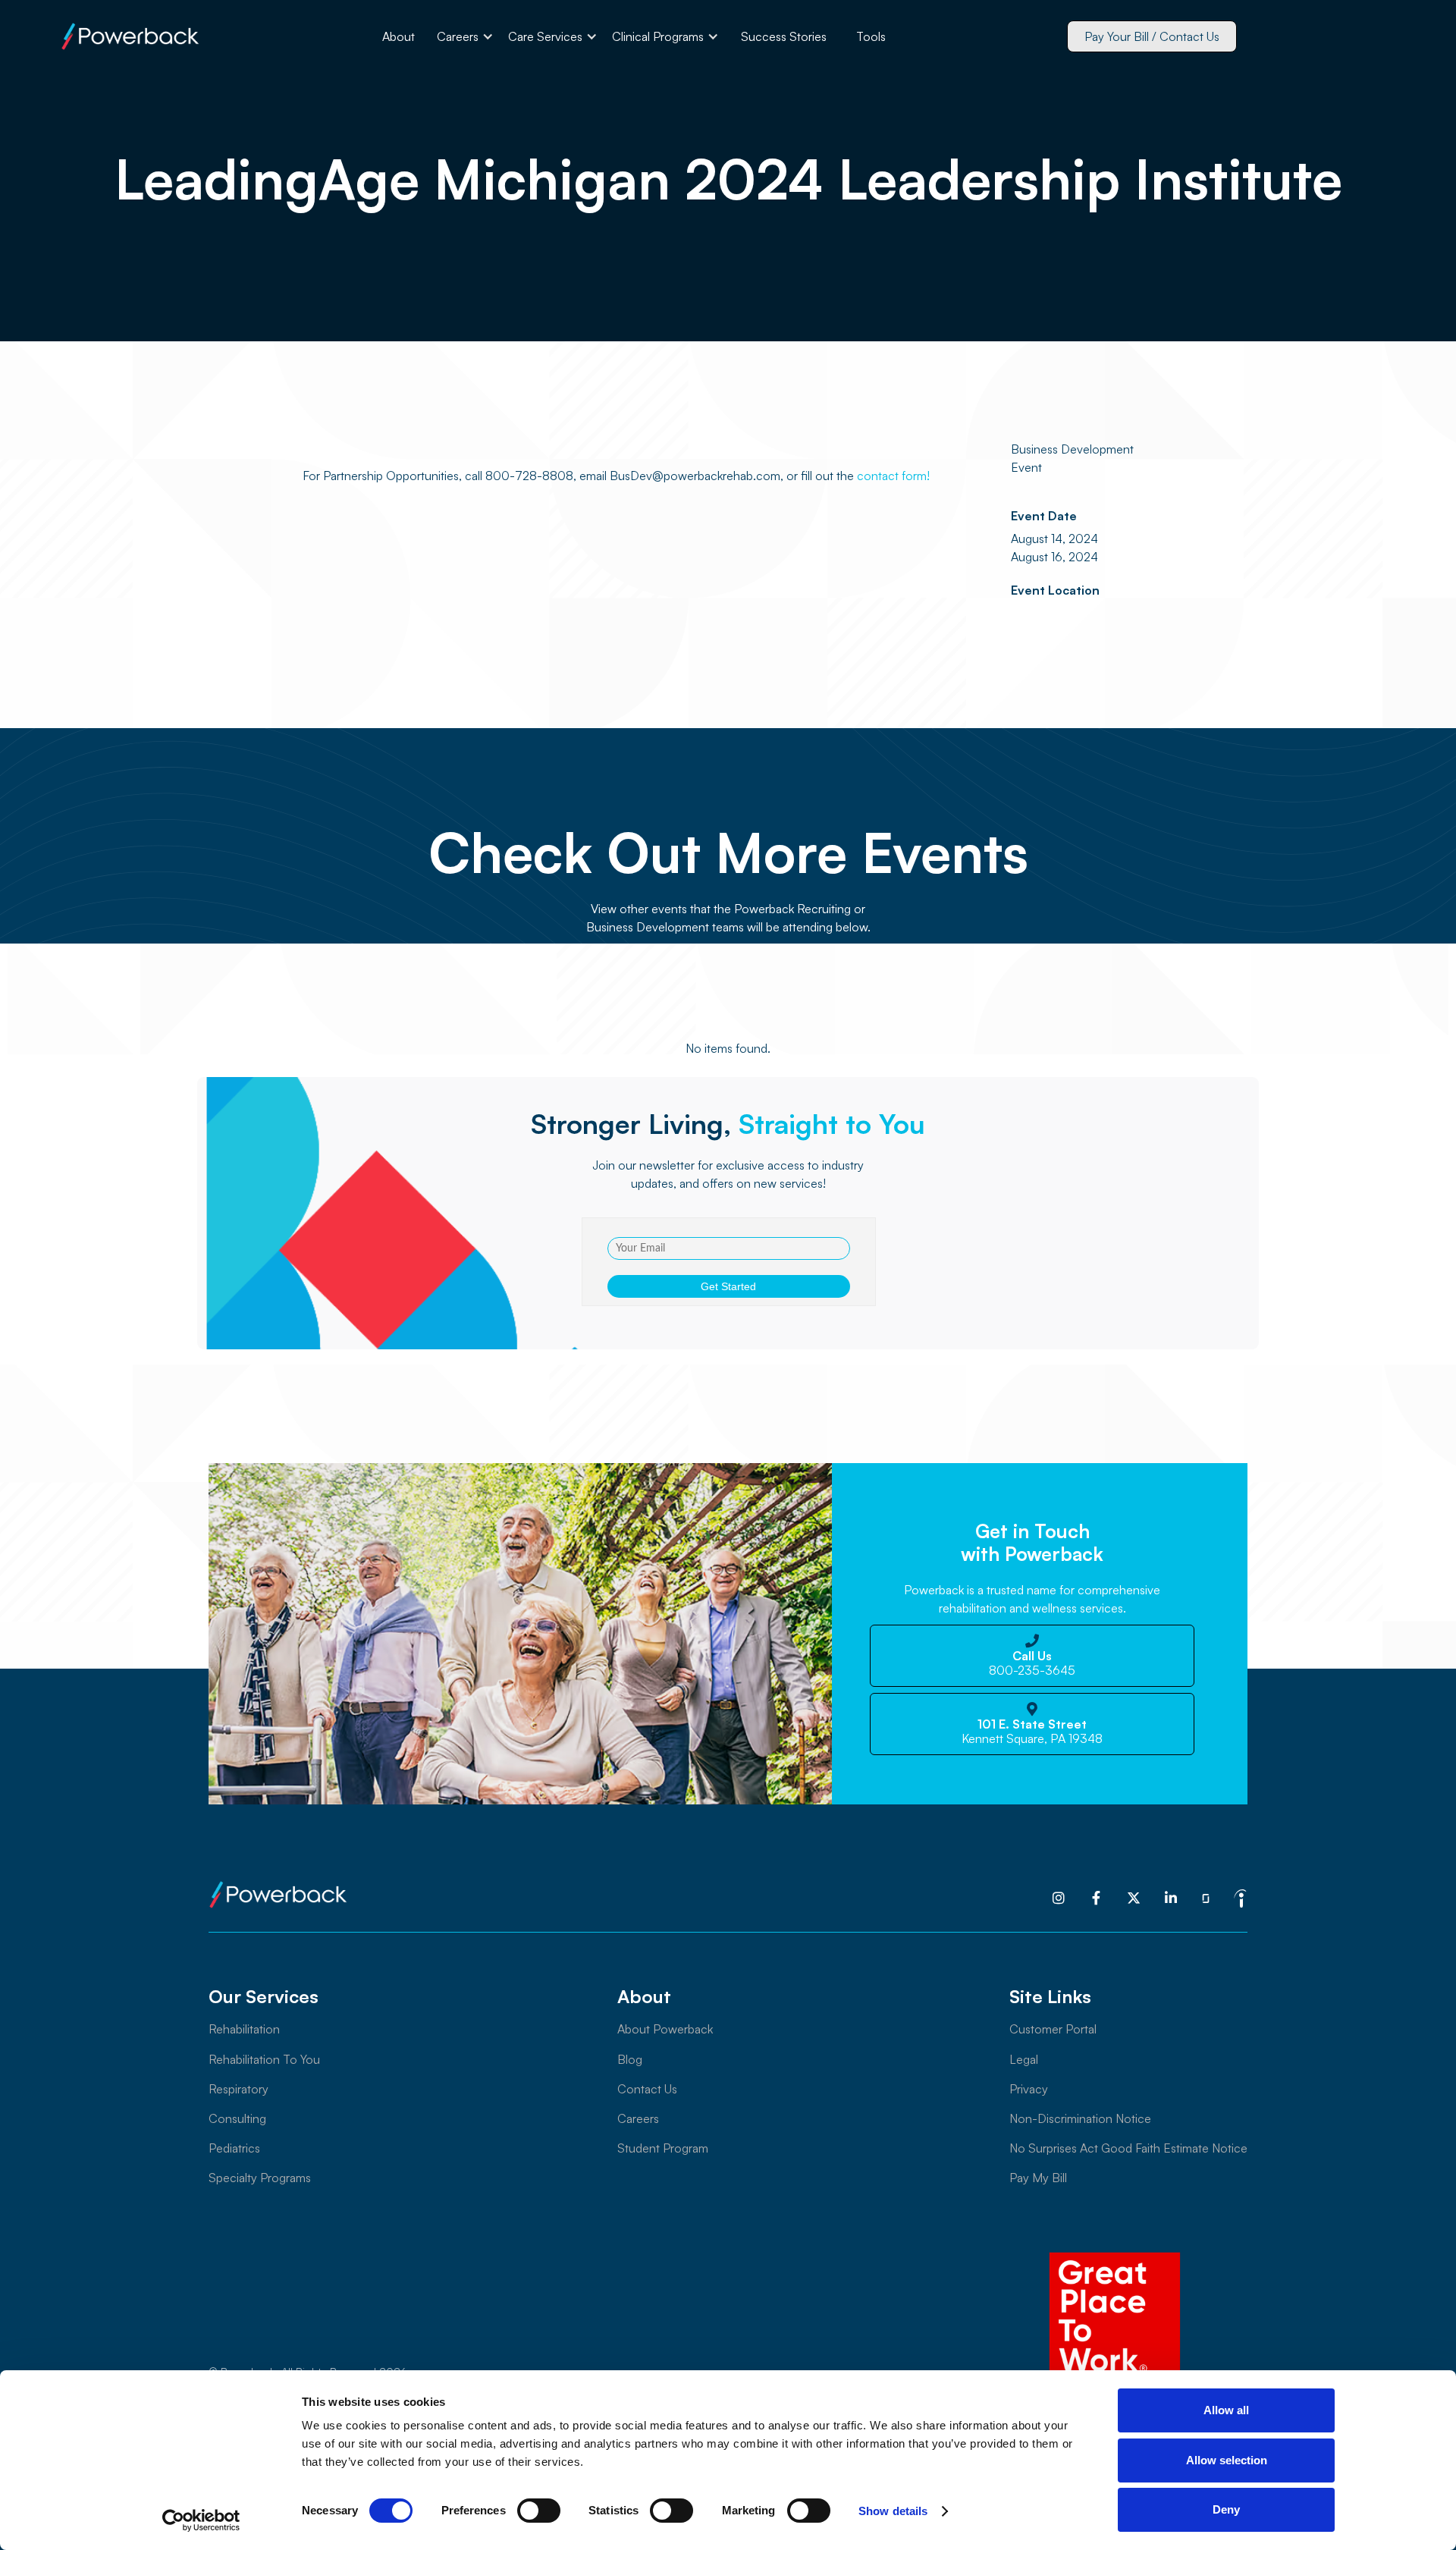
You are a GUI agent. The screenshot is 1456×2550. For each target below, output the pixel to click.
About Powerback (665, 2029)
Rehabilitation (244, 2029)
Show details (893, 2511)
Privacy (1029, 2089)
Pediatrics (234, 2148)
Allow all (1226, 2410)
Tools (871, 36)
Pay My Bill (1038, 2178)
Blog (630, 2059)
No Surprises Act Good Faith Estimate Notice (1128, 2148)
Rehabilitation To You (264, 2059)
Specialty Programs (260, 2178)
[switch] (539, 2511)
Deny (1226, 2509)
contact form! (892, 476)
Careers (458, 36)
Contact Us (647, 2089)
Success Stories (784, 36)
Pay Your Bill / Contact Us (1152, 36)
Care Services (545, 36)
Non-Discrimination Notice (1080, 2118)
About (399, 36)
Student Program (663, 2148)
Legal (1024, 2059)
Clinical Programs (658, 36)
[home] (130, 36)
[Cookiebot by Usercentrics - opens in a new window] (201, 2520)
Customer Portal (1053, 2029)
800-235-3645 (1032, 1663)
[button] (465, 36)
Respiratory (238, 2089)
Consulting (237, 2118)
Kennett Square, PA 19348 (1032, 1732)
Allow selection (1227, 2460)
